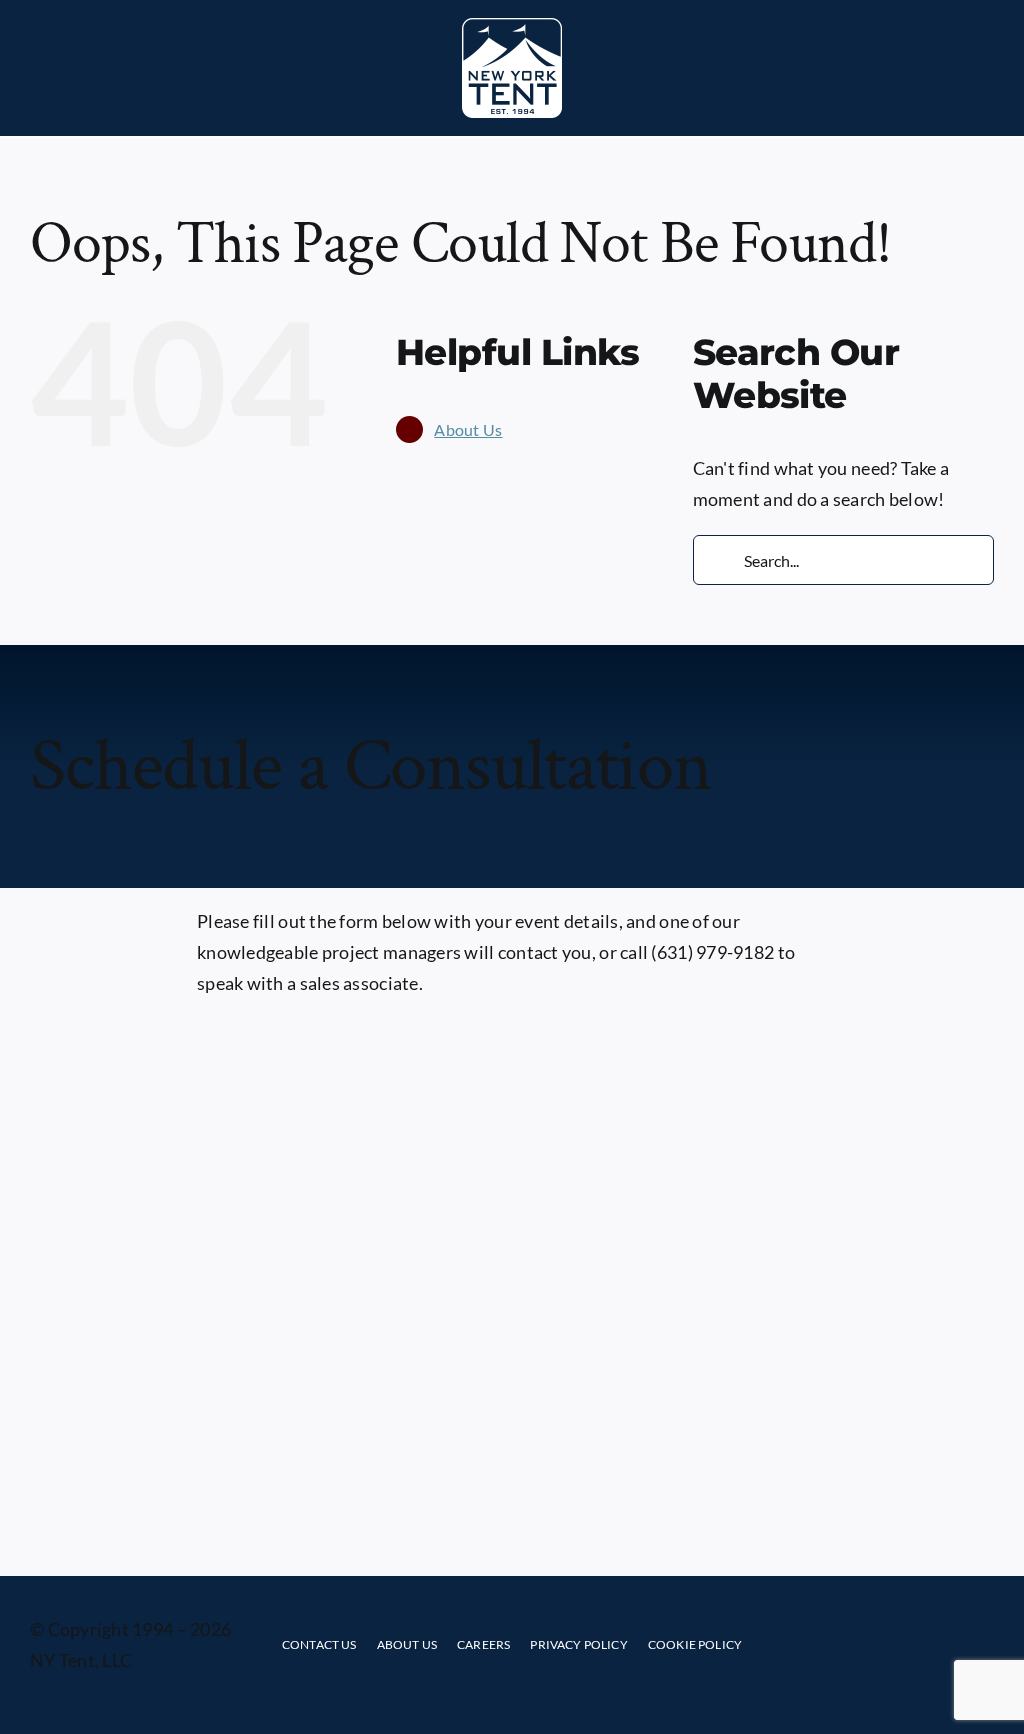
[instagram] (887, 1645)
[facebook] (848, 1645)
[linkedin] (927, 1645)
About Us (468, 429)
